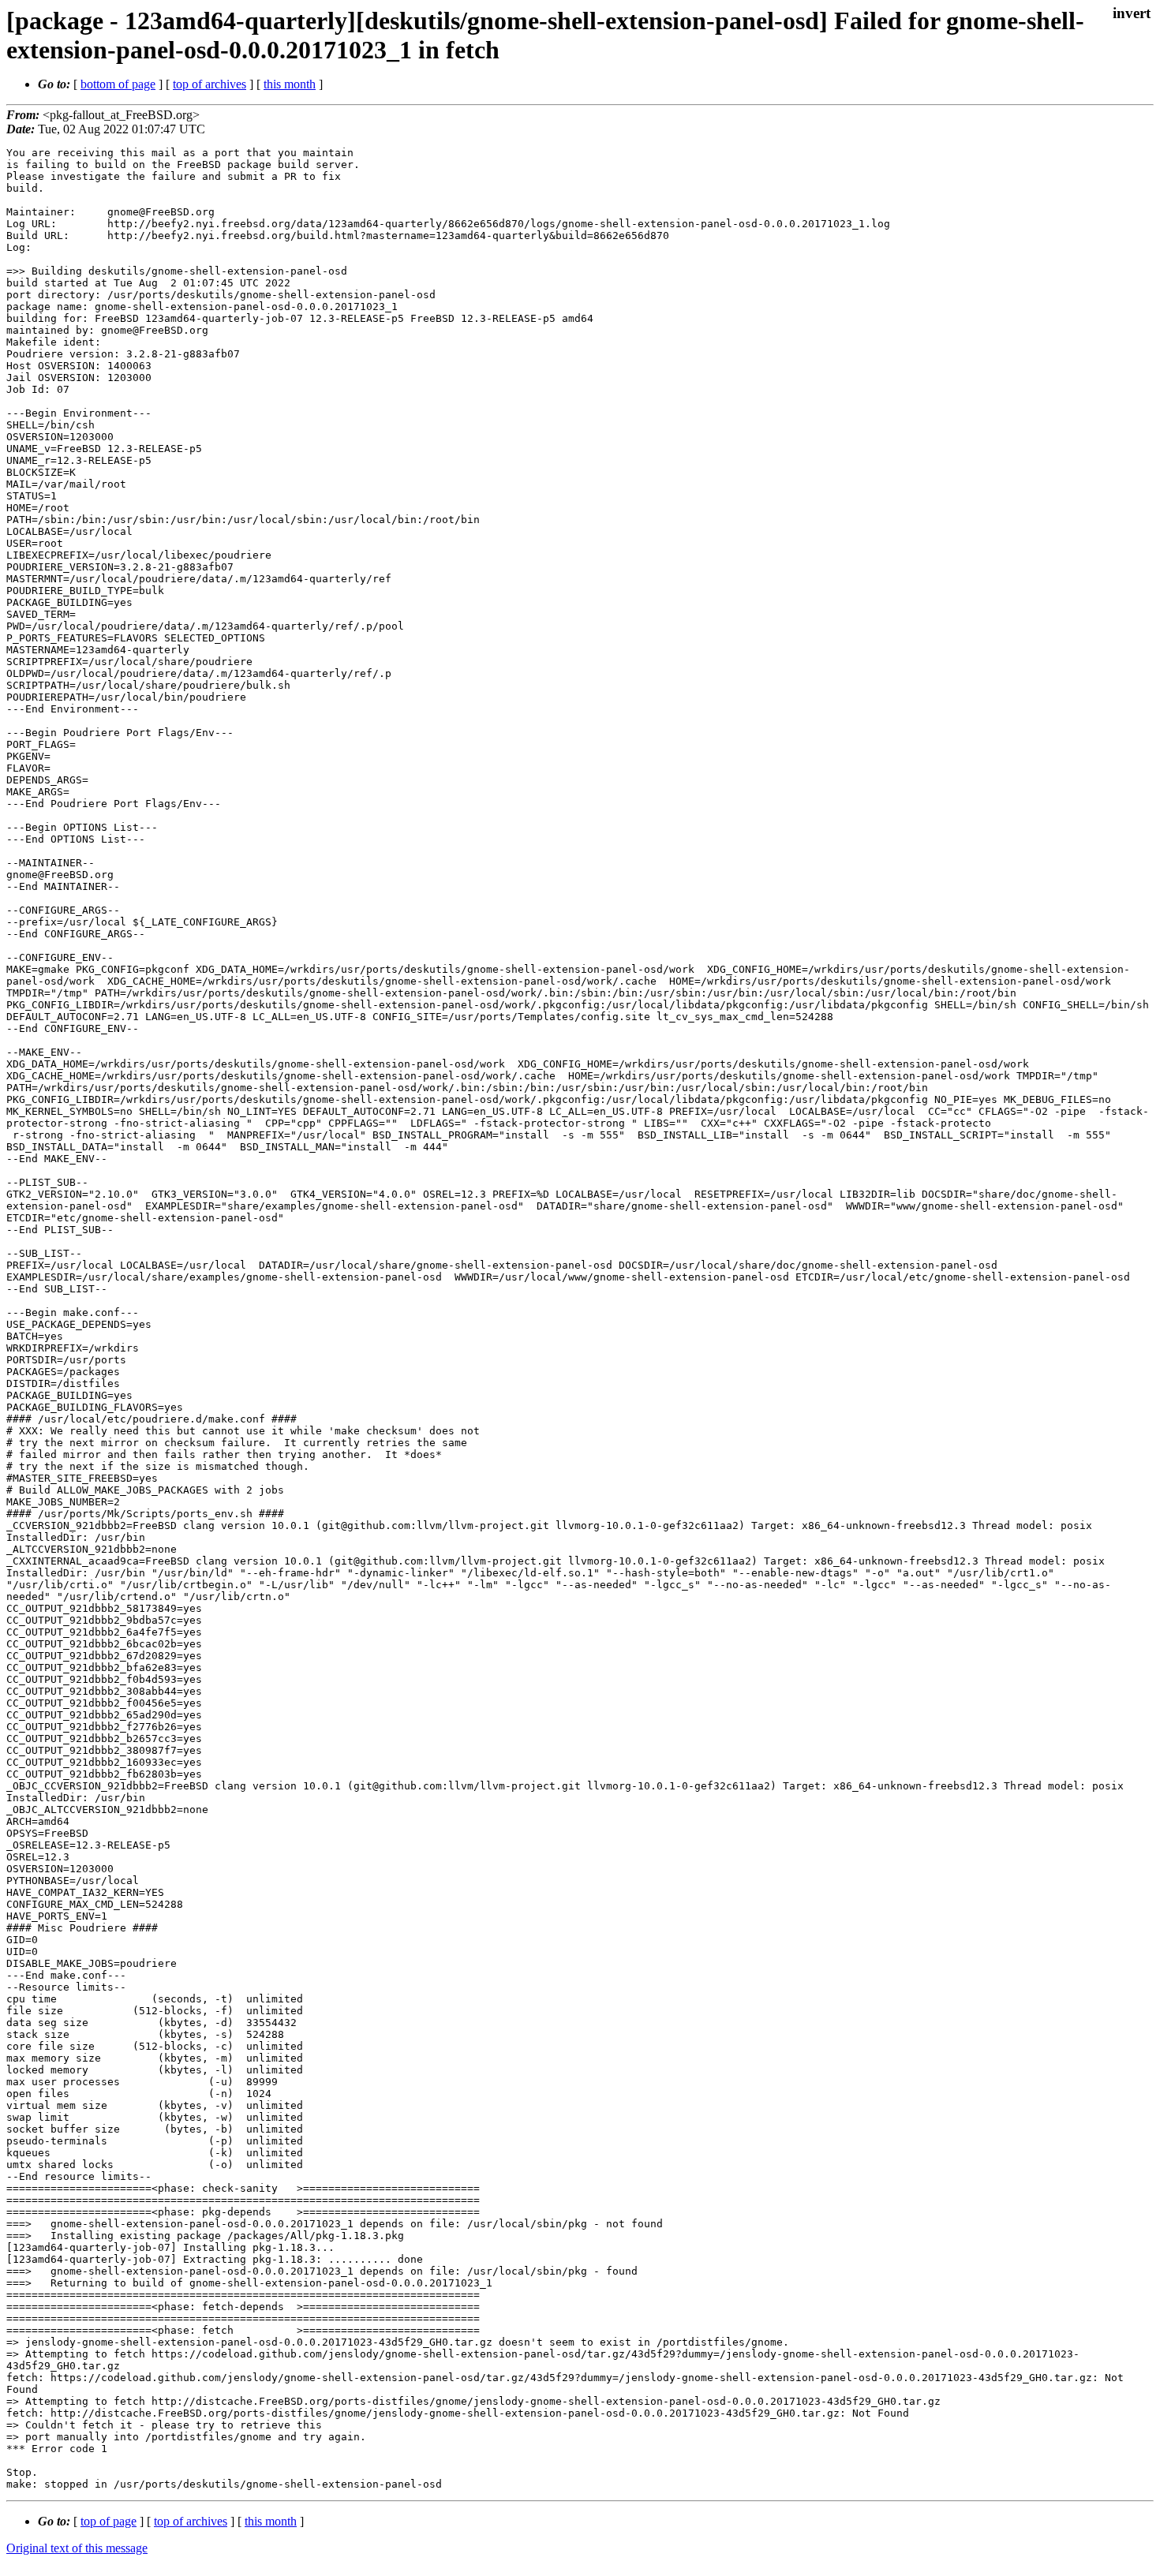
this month (290, 84)
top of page (109, 2521)
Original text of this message (77, 2548)
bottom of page (118, 84)
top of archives (210, 84)
